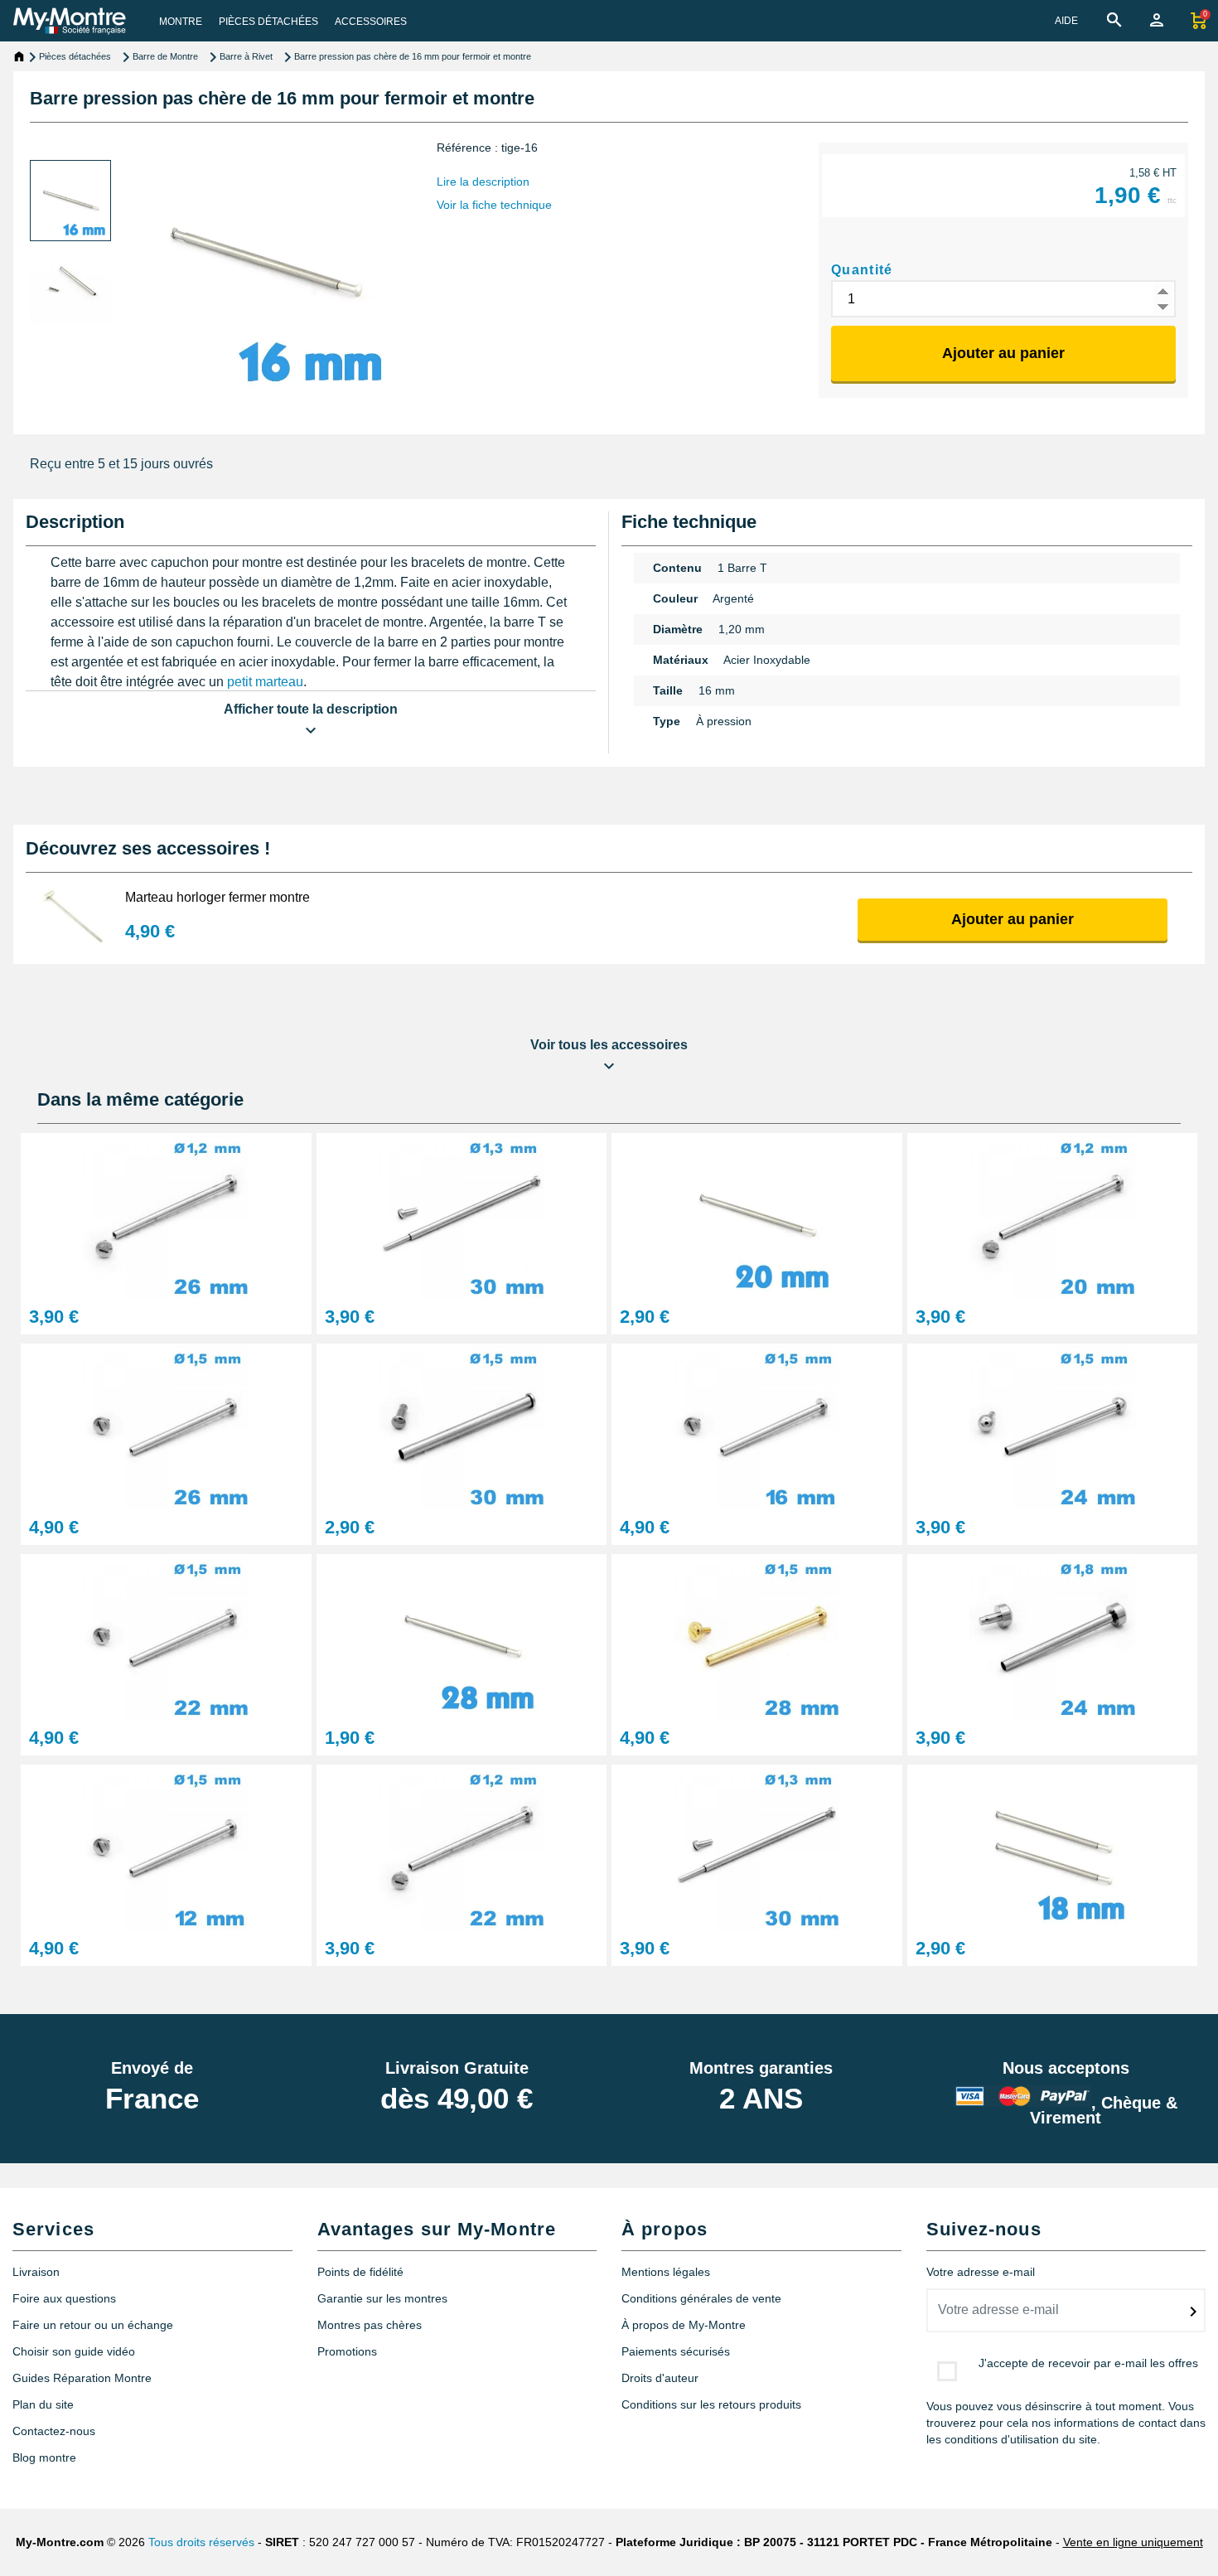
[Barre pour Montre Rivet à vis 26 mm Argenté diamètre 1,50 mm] (166, 1425)
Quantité (862, 270)
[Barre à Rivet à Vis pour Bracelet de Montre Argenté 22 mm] (462, 1846)
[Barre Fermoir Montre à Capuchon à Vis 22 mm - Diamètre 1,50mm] (166, 1636)
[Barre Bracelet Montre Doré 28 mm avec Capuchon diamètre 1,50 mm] (757, 1636)
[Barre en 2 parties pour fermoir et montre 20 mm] (757, 1215)
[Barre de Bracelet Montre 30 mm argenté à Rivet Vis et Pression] (462, 1215)
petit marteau (265, 682)
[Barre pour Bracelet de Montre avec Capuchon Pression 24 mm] (1053, 1425)
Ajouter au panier (1003, 353)
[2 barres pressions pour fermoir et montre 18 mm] (1053, 1846)
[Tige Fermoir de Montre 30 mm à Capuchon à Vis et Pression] (757, 1846)
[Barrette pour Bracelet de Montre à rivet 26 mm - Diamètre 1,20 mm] (166, 1215)
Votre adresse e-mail (981, 2272)
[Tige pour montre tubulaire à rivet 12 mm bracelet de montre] (166, 1846)
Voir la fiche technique (494, 205)
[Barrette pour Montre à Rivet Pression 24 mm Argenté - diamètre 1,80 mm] (1053, 1636)
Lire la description (483, 182)
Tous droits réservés (201, 2542)
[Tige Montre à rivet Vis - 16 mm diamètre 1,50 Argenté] (757, 1425)
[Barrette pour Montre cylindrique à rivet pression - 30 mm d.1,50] (462, 1425)
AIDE (1066, 21)
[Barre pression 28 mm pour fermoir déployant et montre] (462, 1636)
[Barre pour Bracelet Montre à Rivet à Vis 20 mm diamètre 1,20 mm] (1053, 1215)
